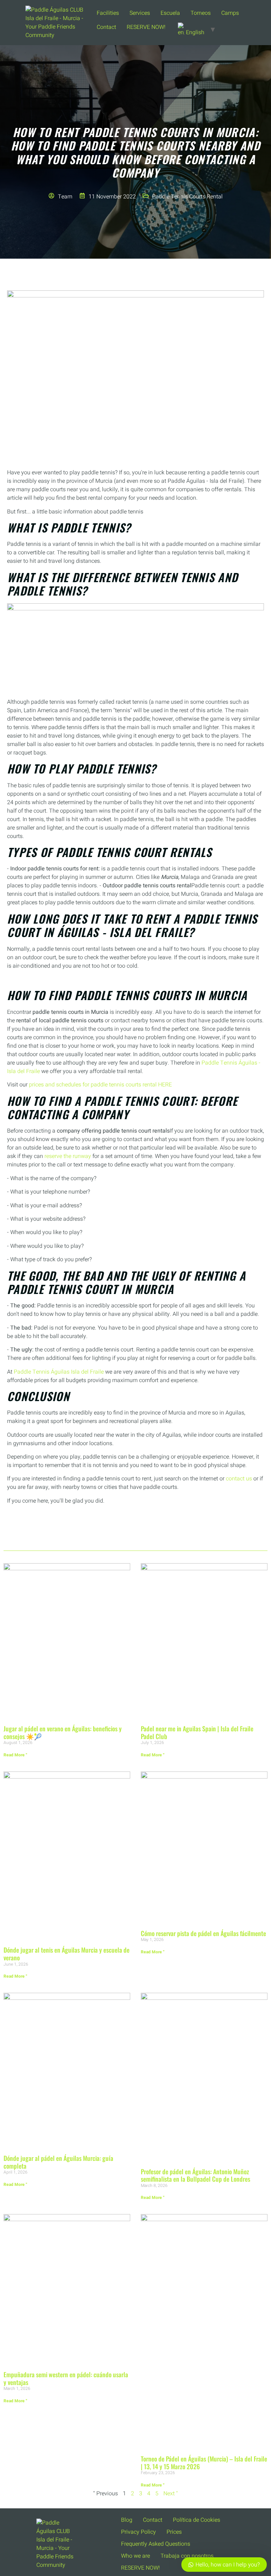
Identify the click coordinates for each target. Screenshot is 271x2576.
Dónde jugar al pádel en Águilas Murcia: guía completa (58, 2162)
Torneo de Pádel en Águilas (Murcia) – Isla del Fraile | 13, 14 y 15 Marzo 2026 (204, 2463)
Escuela (170, 13)
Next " (171, 2494)
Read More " (15, 1755)
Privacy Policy (138, 2532)
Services (140, 13)
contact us (239, 1479)
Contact (106, 27)
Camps (230, 13)
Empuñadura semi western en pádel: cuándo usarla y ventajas (66, 2378)
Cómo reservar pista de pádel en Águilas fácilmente (203, 1933)
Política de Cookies (197, 2520)
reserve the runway (68, 1156)
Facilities (108, 13)
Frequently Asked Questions (156, 2544)
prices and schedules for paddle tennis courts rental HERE (100, 1085)
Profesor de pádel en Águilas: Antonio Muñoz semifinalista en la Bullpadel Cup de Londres (195, 2175)
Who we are (135, 2556)
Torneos (201, 13)
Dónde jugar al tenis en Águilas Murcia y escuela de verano (67, 1954)
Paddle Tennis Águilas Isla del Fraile (59, 1372)
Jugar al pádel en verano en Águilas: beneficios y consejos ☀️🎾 (63, 1732)
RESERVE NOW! (146, 27)
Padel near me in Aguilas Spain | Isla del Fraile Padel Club (197, 1732)
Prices (174, 2532)
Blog (127, 2520)
